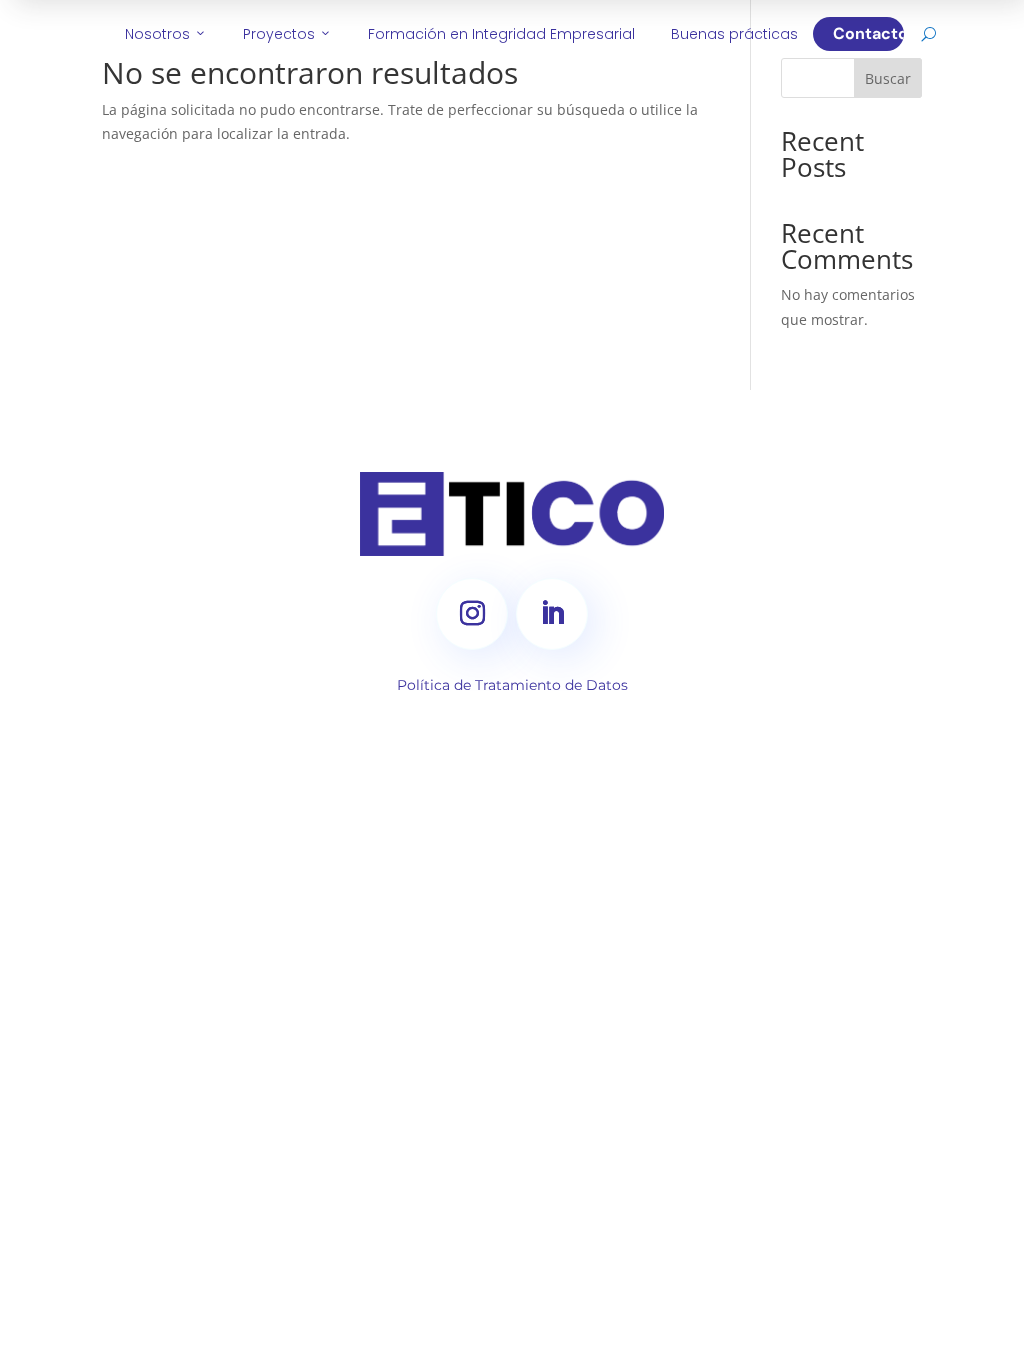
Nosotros (166, 34)
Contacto (868, 33)
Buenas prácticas (734, 34)
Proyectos (287, 34)
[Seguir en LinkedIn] (552, 614)
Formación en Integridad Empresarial (501, 34)
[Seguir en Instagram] (472, 614)
